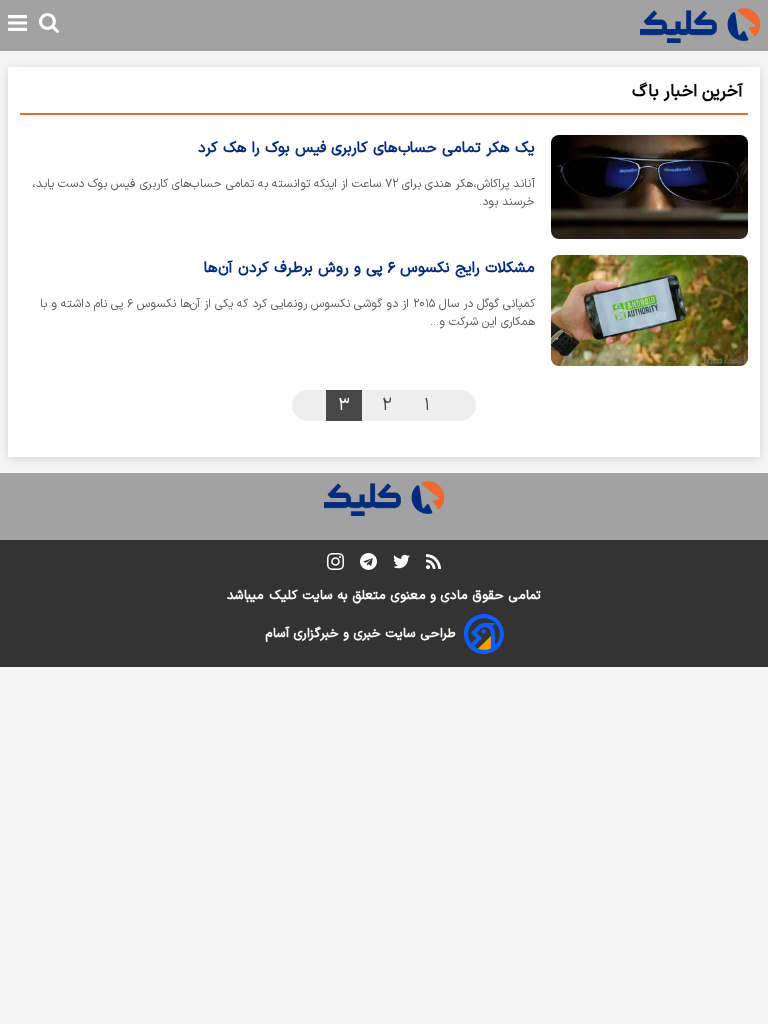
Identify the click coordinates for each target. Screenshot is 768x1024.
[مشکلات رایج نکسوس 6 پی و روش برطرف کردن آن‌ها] (649, 310)
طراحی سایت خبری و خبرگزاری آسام (360, 634)
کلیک (283, 596)
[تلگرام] (368, 565)
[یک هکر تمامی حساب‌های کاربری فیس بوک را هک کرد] (649, 187)
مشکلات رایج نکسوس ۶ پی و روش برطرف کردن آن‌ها (369, 268)
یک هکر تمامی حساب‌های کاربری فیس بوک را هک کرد (366, 148)
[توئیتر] (401, 565)
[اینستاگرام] (335, 565)
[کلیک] (700, 25)
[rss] (433, 565)
